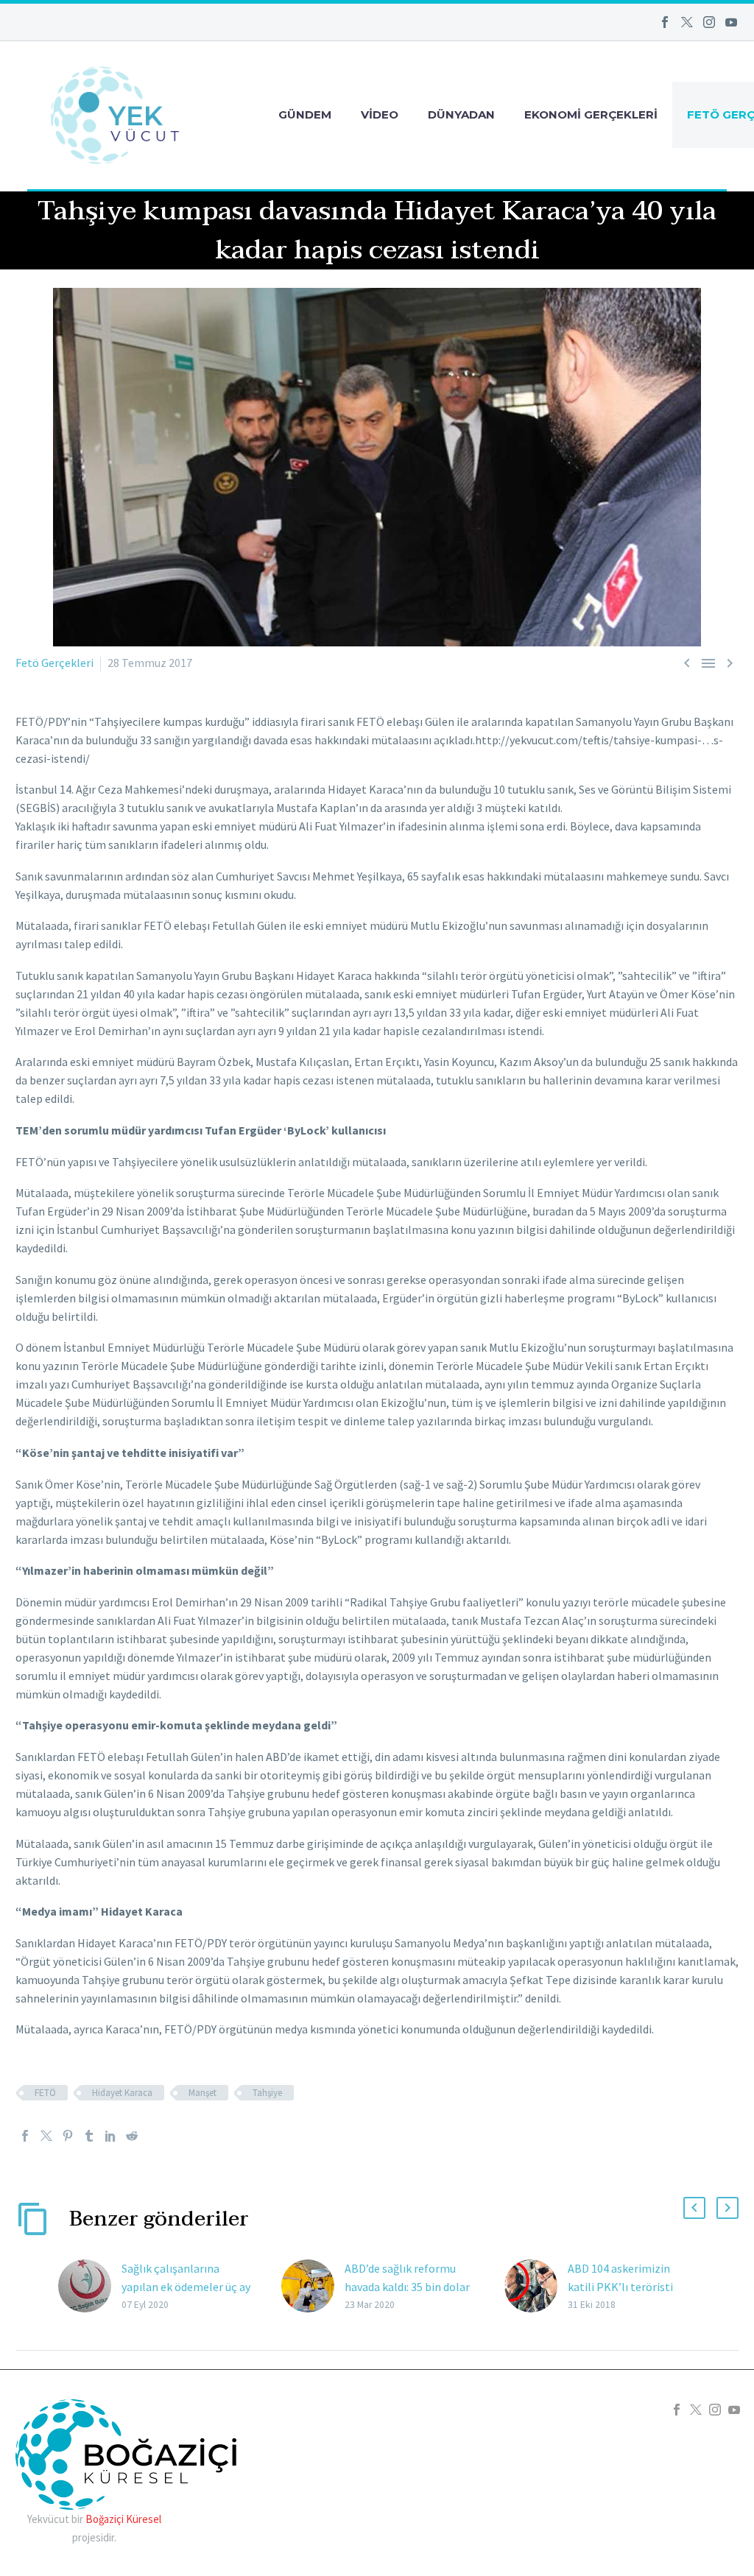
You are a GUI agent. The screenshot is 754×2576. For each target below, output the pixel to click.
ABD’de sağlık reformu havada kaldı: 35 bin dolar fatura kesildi (407, 2287)
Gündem (305, 114)
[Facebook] (665, 22)
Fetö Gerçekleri (54, 663)
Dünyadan (461, 114)
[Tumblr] (89, 2136)
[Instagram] (709, 22)
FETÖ (45, 2093)
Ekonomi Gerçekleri (591, 114)
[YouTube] (731, 22)
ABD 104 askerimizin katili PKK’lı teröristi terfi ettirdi (620, 2287)
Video (380, 114)
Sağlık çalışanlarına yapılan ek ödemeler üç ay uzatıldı (186, 2287)
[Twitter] (687, 22)
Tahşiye (267, 2093)
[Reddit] (132, 2136)
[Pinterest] (68, 2136)
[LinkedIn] (110, 2136)
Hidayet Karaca (122, 2093)
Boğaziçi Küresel (123, 2519)
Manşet (202, 2093)
